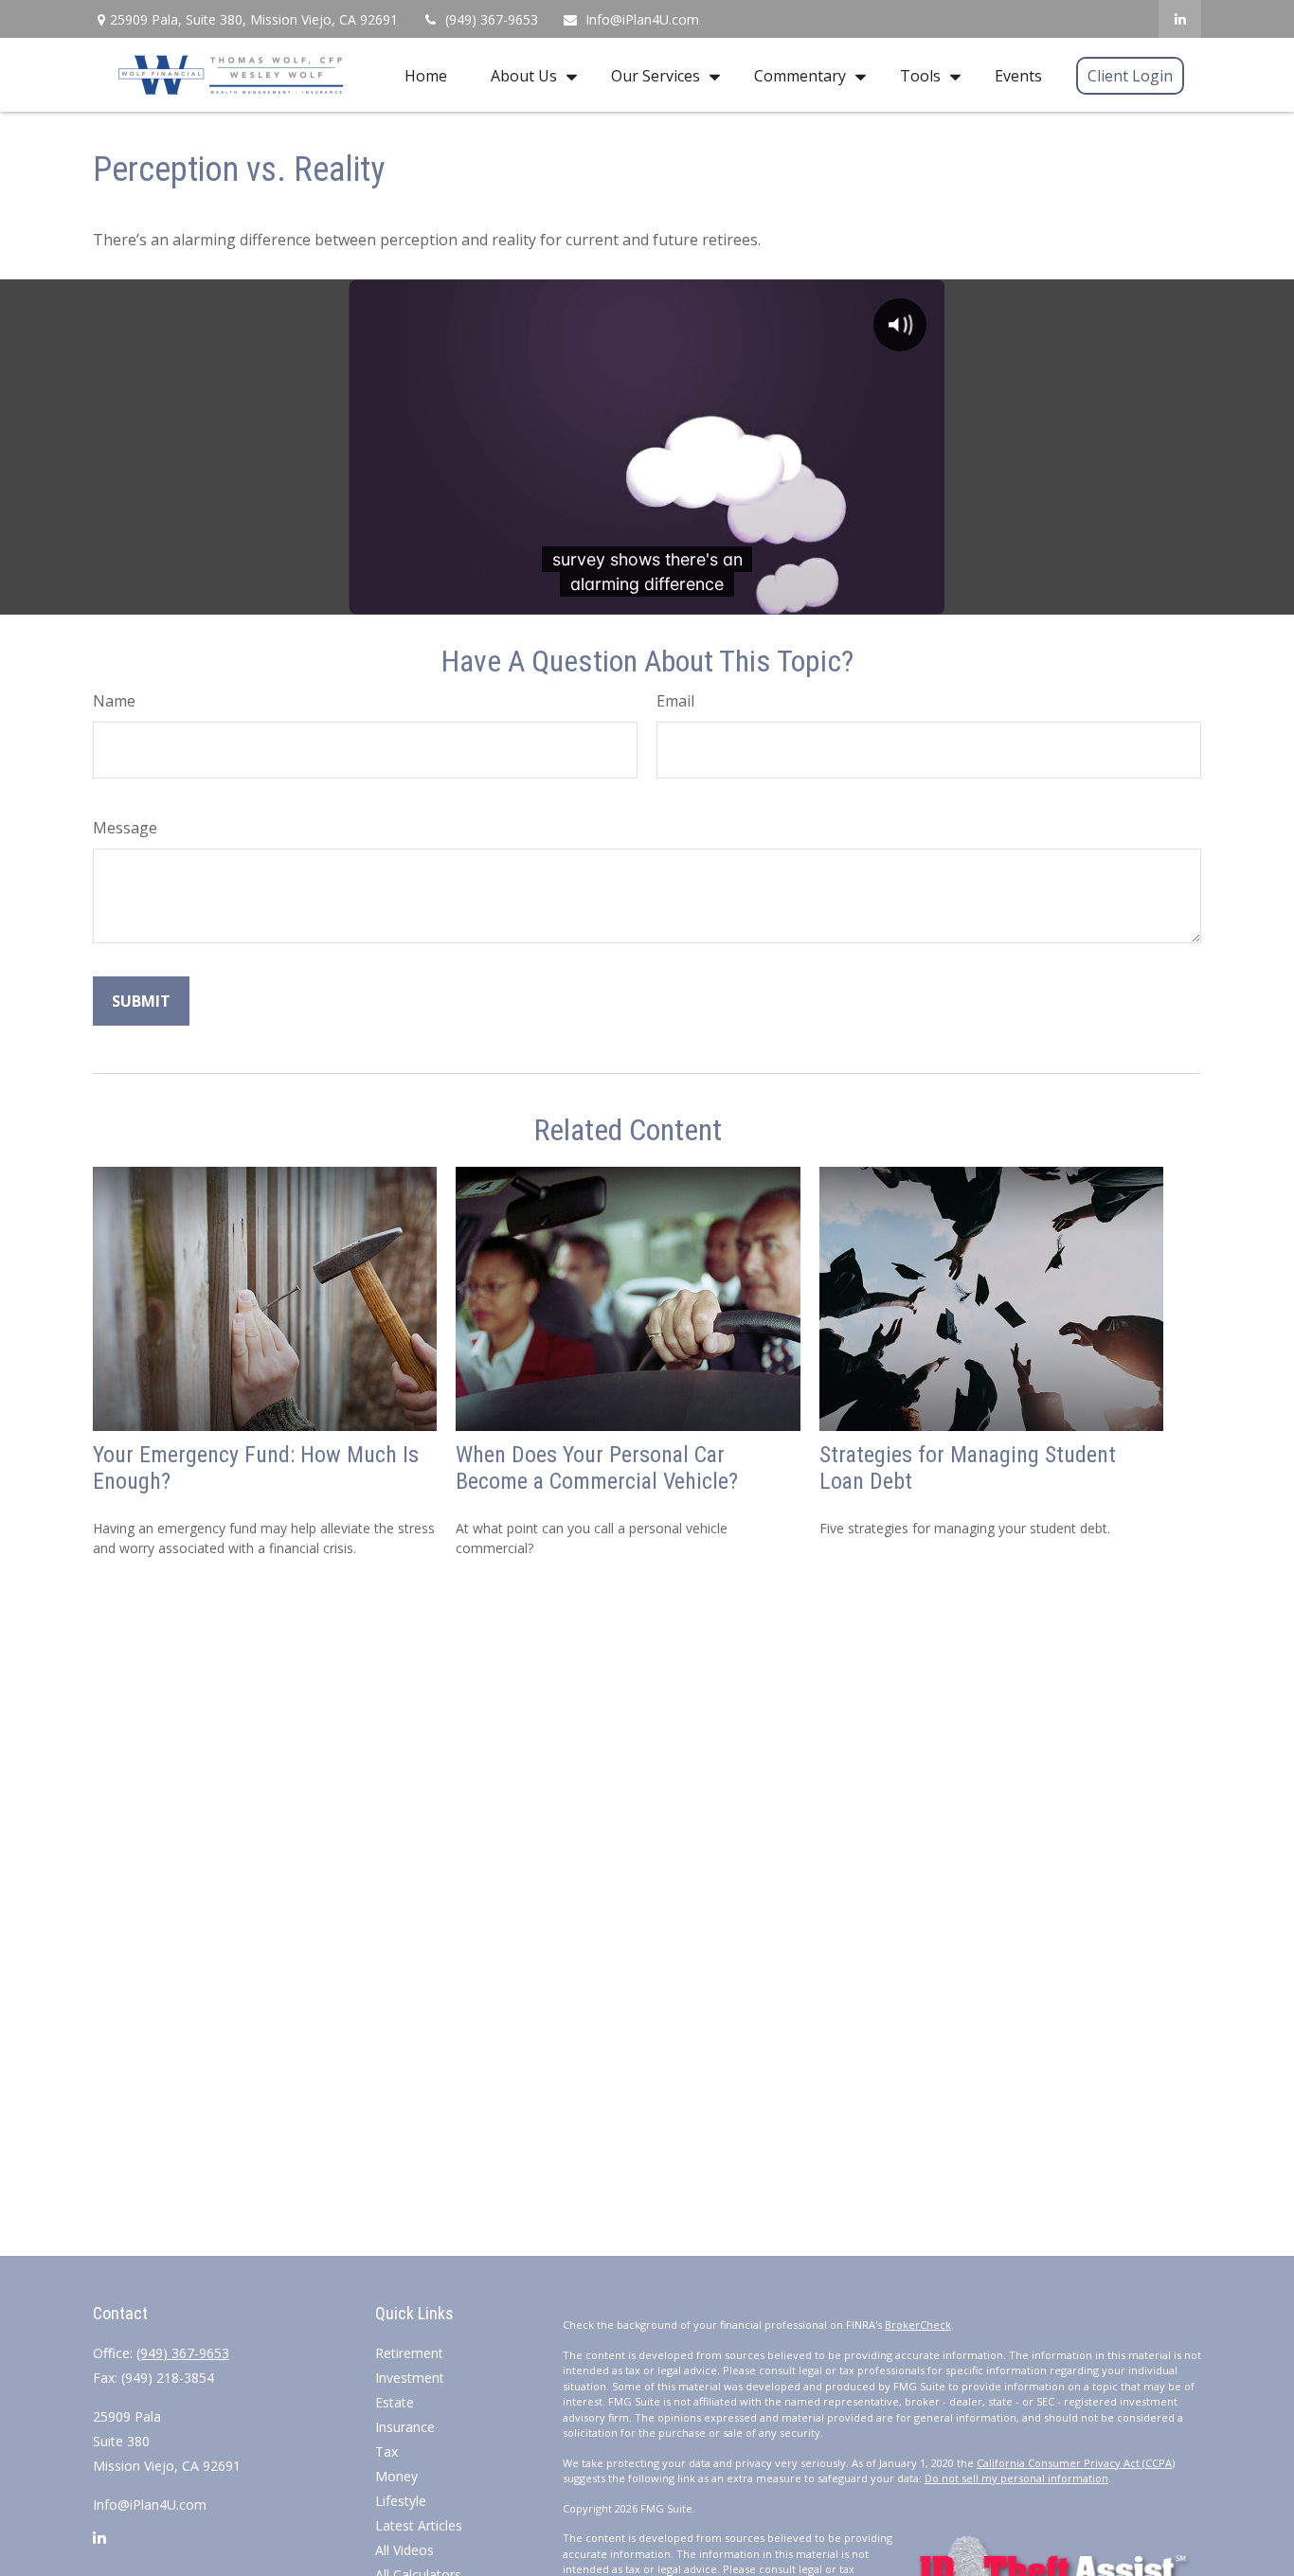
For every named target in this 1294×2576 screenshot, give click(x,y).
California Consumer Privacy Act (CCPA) (1076, 2463)
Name (114, 701)
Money (396, 2476)
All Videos (404, 2550)
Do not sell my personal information (1016, 2478)
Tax (386, 2451)
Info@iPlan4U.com (642, 19)
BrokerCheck (918, 2325)
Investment (410, 2378)
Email (675, 701)
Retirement (409, 2353)
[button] (426, 75)
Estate (395, 2402)
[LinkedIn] (1180, 19)
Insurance (405, 2427)
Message (125, 828)
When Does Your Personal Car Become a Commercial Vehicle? (597, 1468)
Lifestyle (401, 2501)
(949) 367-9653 (492, 19)
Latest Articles (419, 2525)
